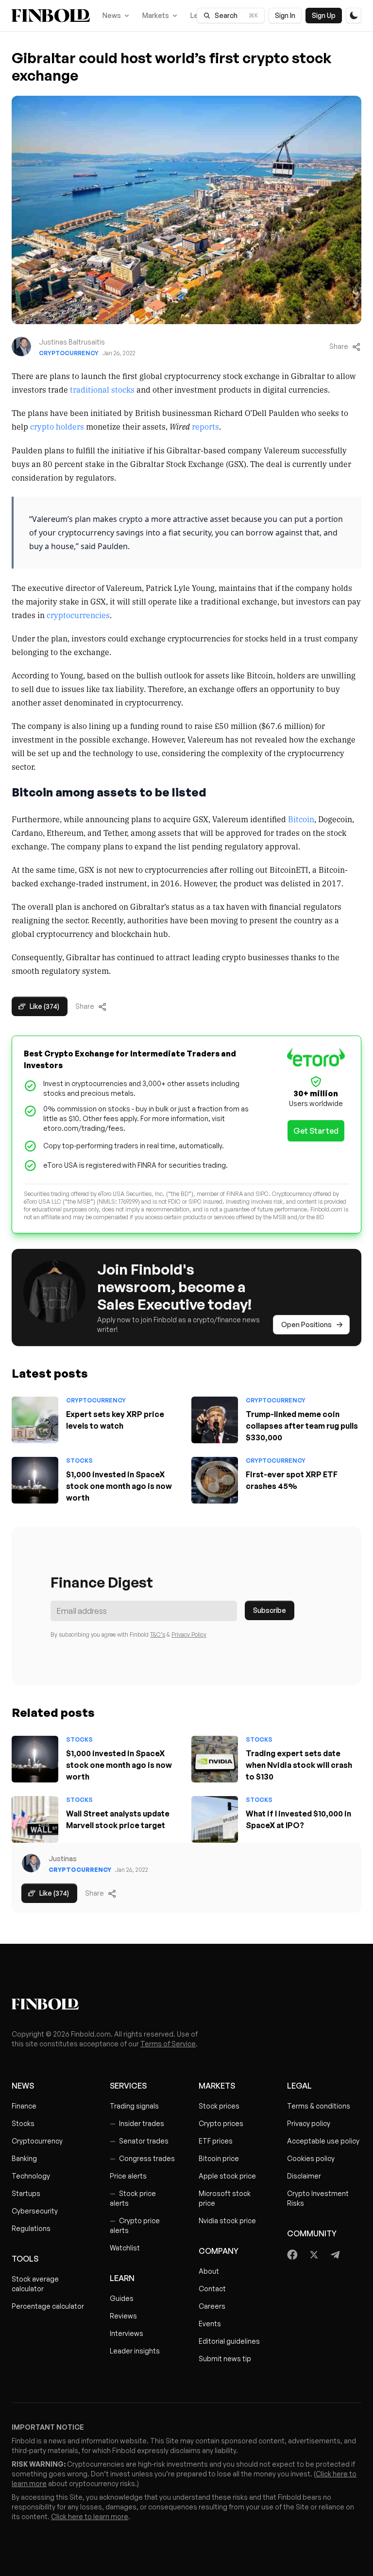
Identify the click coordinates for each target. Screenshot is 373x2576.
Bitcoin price (219, 2158)
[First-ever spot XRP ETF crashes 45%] (215, 1480)
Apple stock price (227, 2176)
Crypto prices (221, 2123)
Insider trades (137, 2123)
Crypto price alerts (135, 2225)
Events (210, 2324)
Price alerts (128, 2176)
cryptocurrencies (78, 615)
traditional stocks (102, 389)
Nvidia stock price (227, 2221)
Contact (212, 2289)
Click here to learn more (90, 2516)
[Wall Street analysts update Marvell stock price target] (35, 1819)
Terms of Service (168, 2044)
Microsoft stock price (225, 2198)
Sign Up (324, 15)
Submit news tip (225, 2359)
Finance (24, 2106)
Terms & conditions (319, 2106)
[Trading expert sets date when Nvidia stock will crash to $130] (215, 1759)
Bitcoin (301, 819)
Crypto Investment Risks (318, 2198)
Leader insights (135, 2351)
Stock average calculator (35, 2284)
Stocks (79, 1461)
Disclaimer (304, 2176)
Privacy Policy (189, 1634)
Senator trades (139, 2141)
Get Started (316, 1131)
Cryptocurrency (69, 353)
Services (128, 2086)
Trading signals (134, 2106)
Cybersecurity (35, 2211)
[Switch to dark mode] (354, 16)
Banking (24, 2158)
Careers (212, 2306)
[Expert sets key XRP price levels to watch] (35, 1420)
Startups (26, 2193)
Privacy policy (309, 2123)
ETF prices (216, 2141)
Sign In (285, 15)
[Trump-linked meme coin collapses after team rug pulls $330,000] (215, 1420)
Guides (122, 2298)
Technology (31, 2176)
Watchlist (125, 2248)
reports (205, 426)
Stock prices (219, 2106)
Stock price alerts (133, 2198)
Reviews (123, 2316)
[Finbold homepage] (186, 2004)
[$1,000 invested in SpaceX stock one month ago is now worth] (35, 1480)
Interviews (127, 2333)
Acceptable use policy (323, 2141)
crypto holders (57, 426)
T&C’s (158, 1634)
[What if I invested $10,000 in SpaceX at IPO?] (215, 1819)
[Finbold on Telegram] (335, 2255)
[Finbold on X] (314, 2255)
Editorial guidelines (229, 2341)
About (209, 2271)
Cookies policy (311, 2158)
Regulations (31, 2228)
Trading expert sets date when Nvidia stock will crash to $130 (299, 1765)
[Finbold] (51, 16)
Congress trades (142, 2158)
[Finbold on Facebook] (293, 2255)
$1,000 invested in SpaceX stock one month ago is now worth (119, 1486)
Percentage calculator (48, 2306)
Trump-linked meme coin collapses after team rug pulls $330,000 (302, 1426)
